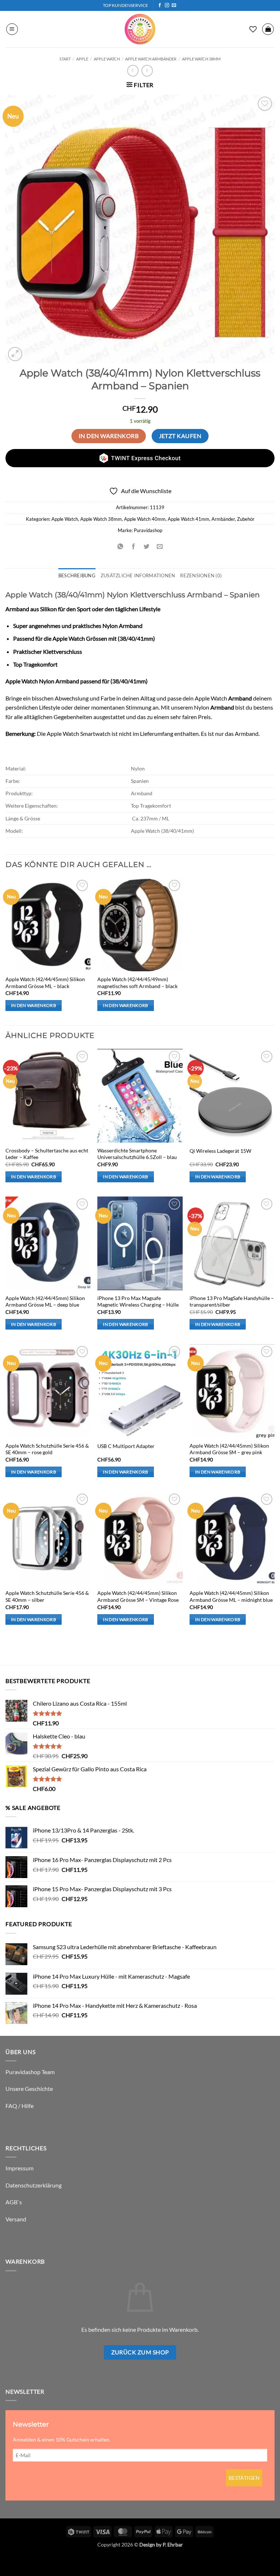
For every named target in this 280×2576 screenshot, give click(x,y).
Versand (16, 2219)
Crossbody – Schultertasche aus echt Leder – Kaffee (47, 1154)
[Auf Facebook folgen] (160, 5)
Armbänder (223, 519)
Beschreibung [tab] (77, 575)
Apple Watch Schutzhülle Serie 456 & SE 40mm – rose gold (47, 1449)
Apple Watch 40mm (145, 519)
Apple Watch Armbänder (151, 59)
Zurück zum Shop (140, 2352)
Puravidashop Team (30, 2072)
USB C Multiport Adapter (126, 1446)
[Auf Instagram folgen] (167, 5)
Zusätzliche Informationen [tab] (138, 575)
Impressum (20, 2168)
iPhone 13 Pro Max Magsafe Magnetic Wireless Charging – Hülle (138, 1301)
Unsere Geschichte (29, 2089)
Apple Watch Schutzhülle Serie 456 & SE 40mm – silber (47, 1596)
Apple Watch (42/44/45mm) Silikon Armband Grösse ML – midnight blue (231, 1596)
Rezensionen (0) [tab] (201, 575)
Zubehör (246, 519)
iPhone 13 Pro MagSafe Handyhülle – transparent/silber (232, 1301)
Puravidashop (148, 530)
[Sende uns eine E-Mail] (174, 5)
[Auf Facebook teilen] (133, 547)
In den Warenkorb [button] (34, 1005)
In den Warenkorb (109, 436)
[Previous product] (147, 71)
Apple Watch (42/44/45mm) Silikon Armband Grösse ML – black (45, 983)
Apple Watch (107, 59)
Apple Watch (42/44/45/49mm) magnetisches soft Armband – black (137, 983)
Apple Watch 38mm (201, 59)
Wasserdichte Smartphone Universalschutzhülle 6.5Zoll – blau (137, 1154)
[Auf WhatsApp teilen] (120, 547)
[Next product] (133, 71)
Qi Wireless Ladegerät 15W (220, 1151)
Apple (82, 59)
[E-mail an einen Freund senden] (160, 547)
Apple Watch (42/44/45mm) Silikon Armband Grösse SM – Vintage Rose (138, 1596)
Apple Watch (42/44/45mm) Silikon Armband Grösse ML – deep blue (45, 1301)
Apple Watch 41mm (188, 519)
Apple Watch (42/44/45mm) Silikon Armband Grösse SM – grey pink (229, 1449)
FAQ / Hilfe (20, 2106)
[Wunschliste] (253, 29)
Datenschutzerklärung (34, 2185)
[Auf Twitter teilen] (147, 547)
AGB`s (14, 2202)
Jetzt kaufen (180, 436)
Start (65, 59)
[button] (12, 29)
